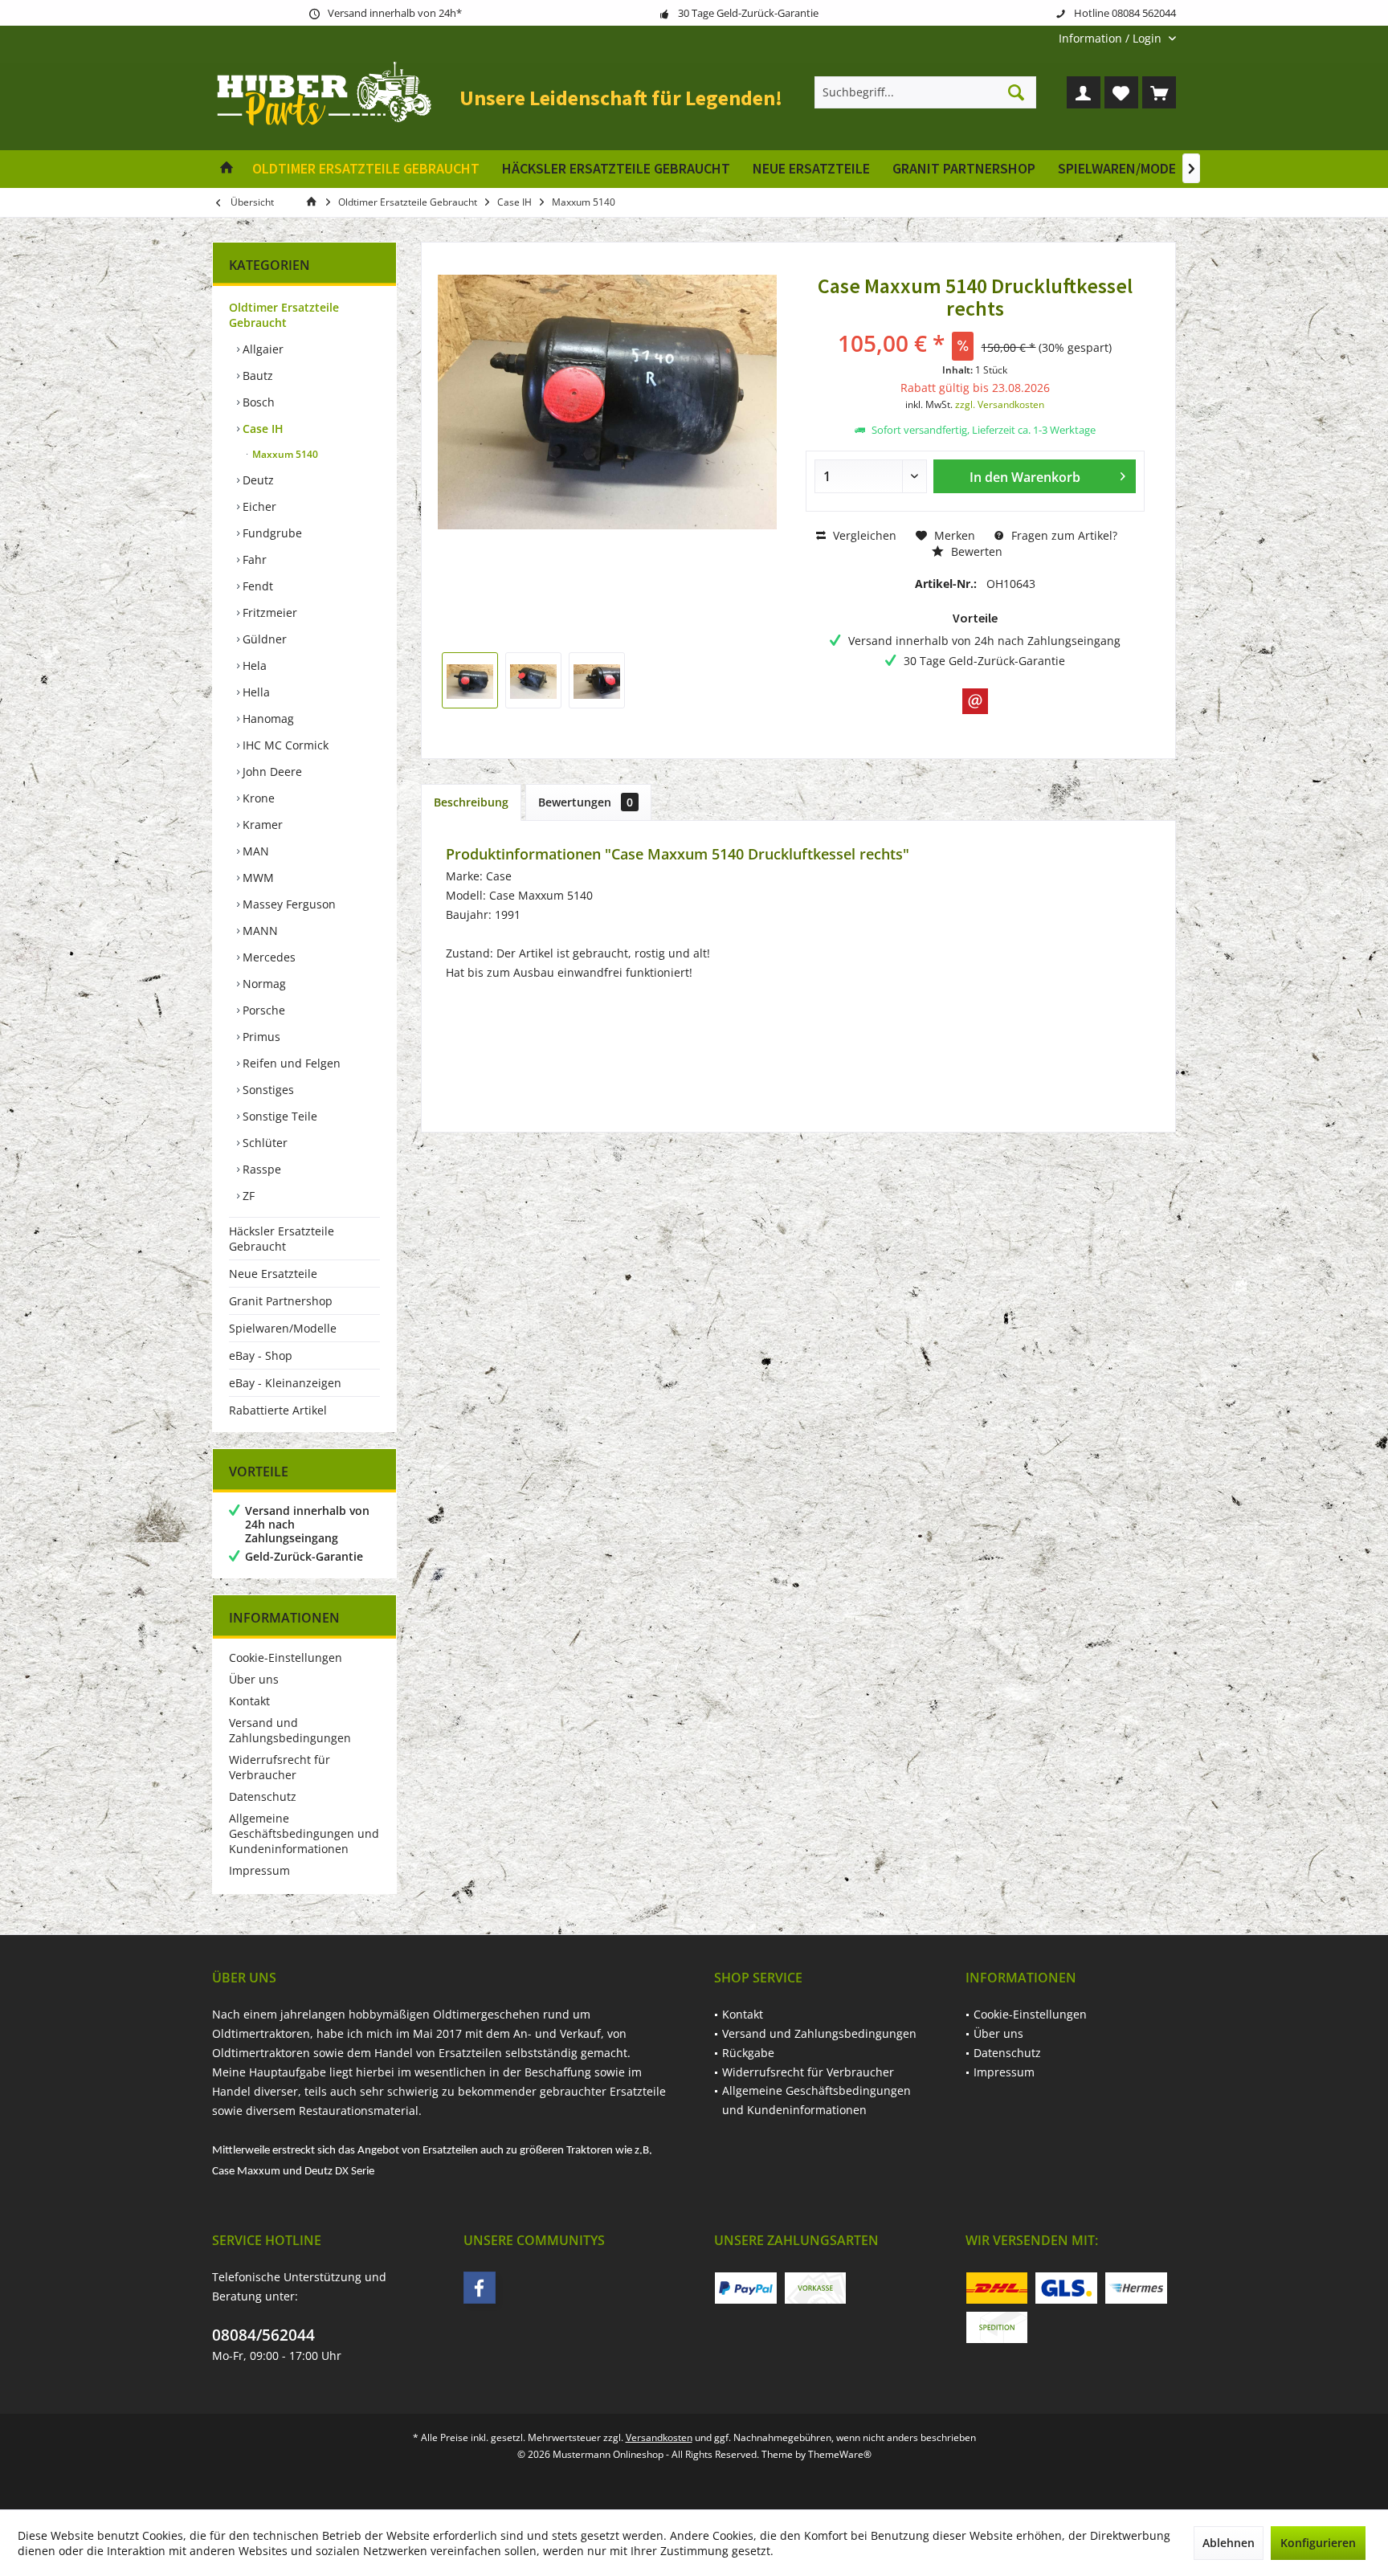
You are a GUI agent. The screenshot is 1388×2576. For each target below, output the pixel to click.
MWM (257, 878)
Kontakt (249, 1701)
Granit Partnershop (281, 1301)
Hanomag (267, 719)
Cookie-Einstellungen (286, 1657)
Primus (260, 1037)
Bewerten (975, 551)
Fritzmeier (268, 612)
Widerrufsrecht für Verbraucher (280, 1767)
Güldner (263, 639)
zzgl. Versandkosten (1000, 404)
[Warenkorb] (1159, 92)
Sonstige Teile (278, 1116)
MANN (259, 931)
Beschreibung (471, 802)
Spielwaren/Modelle (283, 1328)
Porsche (262, 1010)
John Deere (271, 772)
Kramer (261, 825)
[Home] (227, 169)
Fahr (253, 559)
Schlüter (263, 1143)
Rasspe (260, 1169)
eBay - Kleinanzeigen (285, 1383)
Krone (257, 798)
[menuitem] (1111, 38)
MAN (254, 851)
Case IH (261, 429)
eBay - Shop (261, 1355)
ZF (247, 1196)
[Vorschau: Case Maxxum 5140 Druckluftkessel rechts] (470, 680)
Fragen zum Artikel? (1063, 535)
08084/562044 (263, 2335)
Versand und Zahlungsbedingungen (290, 1730)
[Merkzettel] (1121, 92)
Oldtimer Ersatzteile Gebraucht (284, 315)
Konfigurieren (1318, 2543)
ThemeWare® (840, 2454)
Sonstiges (267, 1090)
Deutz (257, 480)
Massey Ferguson (288, 904)
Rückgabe (748, 2053)
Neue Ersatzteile (273, 1274)
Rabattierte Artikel (278, 1410)
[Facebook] (480, 2288)
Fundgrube (271, 533)
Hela (253, 665)
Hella (255, 692)
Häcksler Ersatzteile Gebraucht (282, 1239)
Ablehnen (1229, 2543)
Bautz (256, 376)
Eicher (258, 506)
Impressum (259, 1870)
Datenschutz (263, 1796)
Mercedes (267, 957)
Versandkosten (659, 2437)
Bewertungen (586, 802)
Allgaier (261, 349)
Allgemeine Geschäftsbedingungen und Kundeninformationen (304, 1833)
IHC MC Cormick (284, 745)
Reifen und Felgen (290, 1063)
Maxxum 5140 (284, 454)
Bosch (257, 402)
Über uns (254, 1679)
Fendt (256, 586)
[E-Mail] (975, 701)
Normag (263, 984)
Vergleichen (863, 535)
